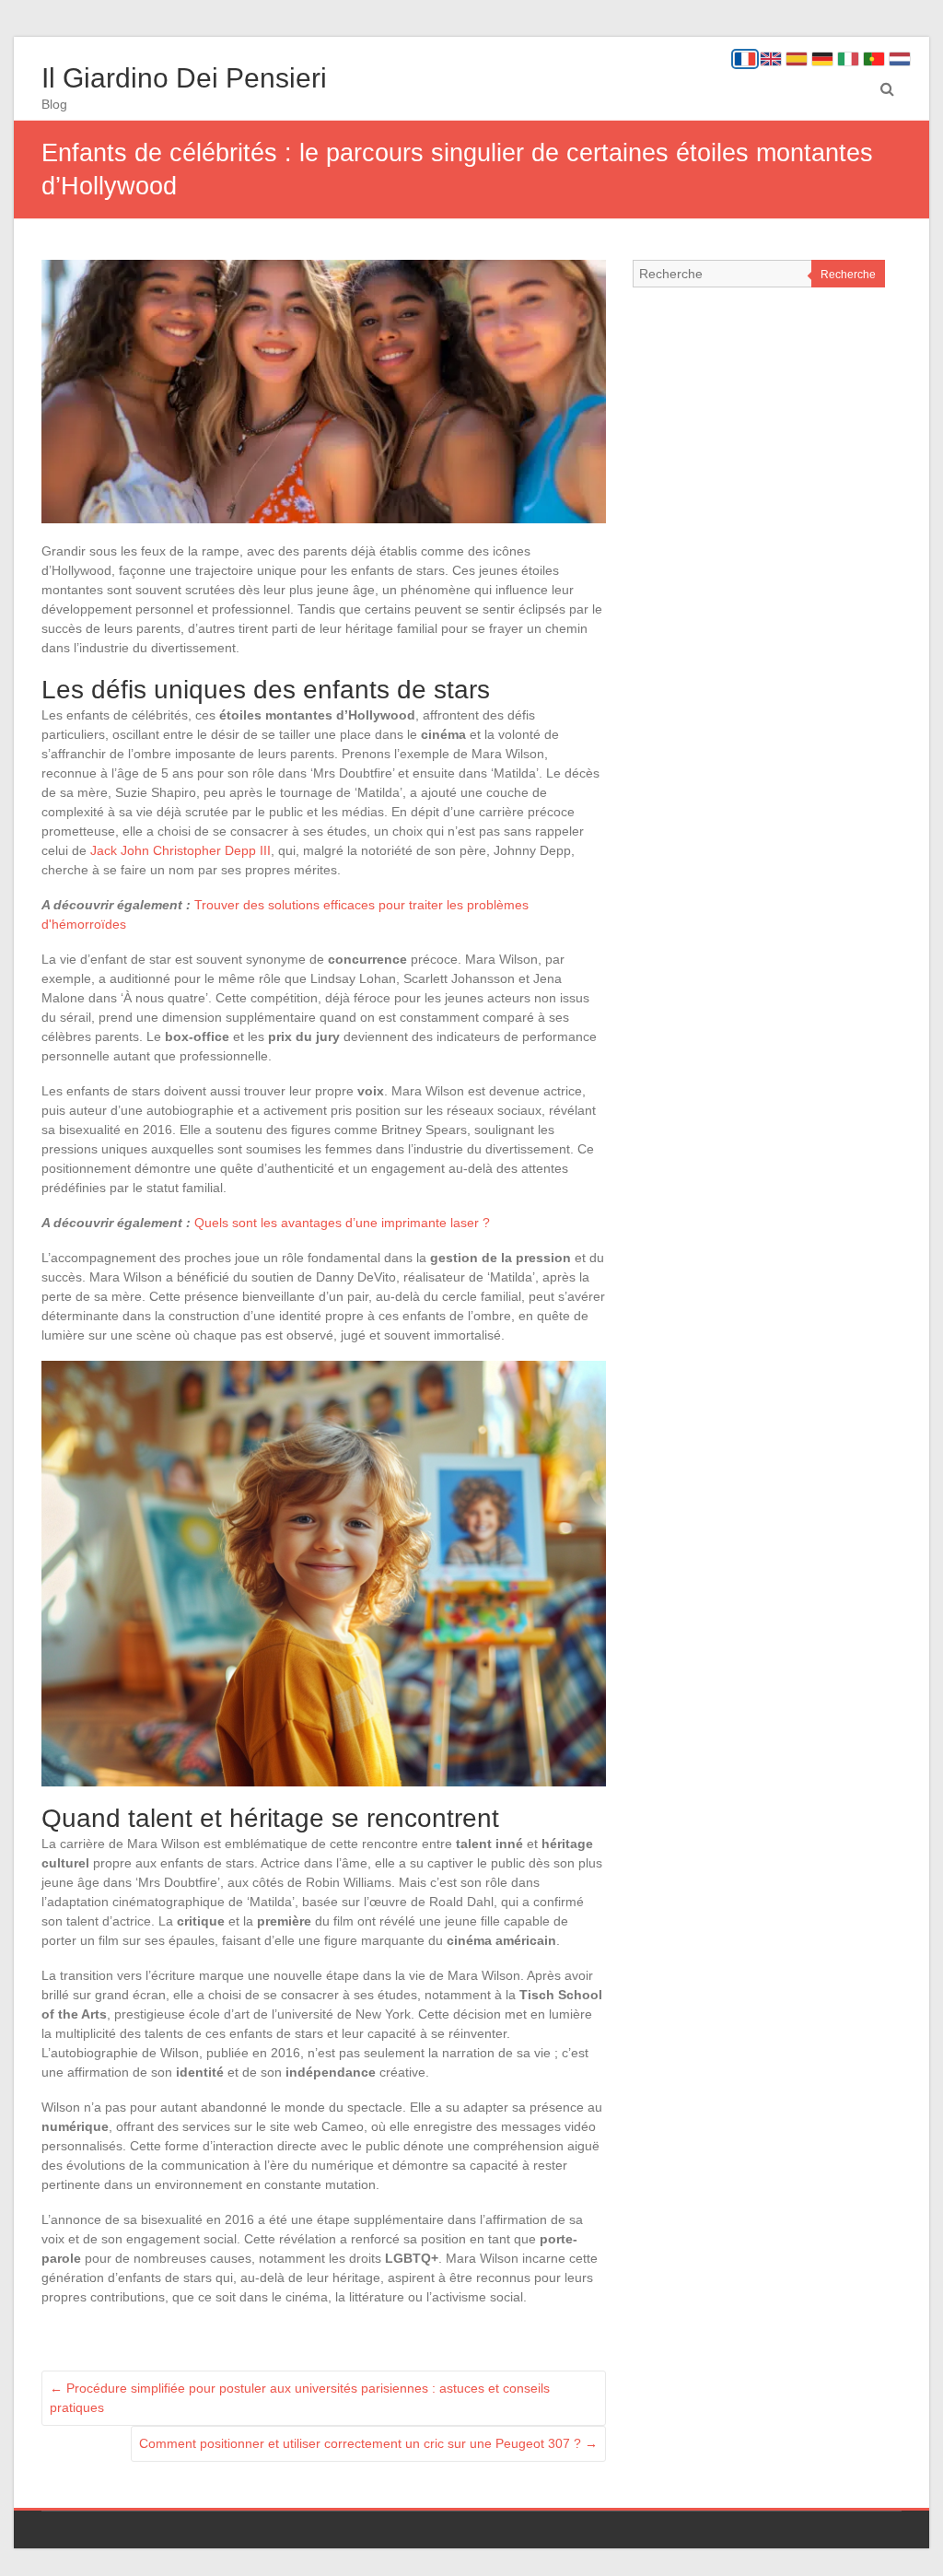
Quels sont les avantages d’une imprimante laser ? (342, 1223)
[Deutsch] (822, 59)
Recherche (848, 275)
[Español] (797, 59)
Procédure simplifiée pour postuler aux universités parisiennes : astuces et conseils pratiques (300, 2398)
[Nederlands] (900, 59)
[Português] (874, 59)
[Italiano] (848, 59)
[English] (771, 59)
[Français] (745, 59)
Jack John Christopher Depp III (180, 850)
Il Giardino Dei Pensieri (184, 78)
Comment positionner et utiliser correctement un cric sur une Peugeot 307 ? (368, 2443)
